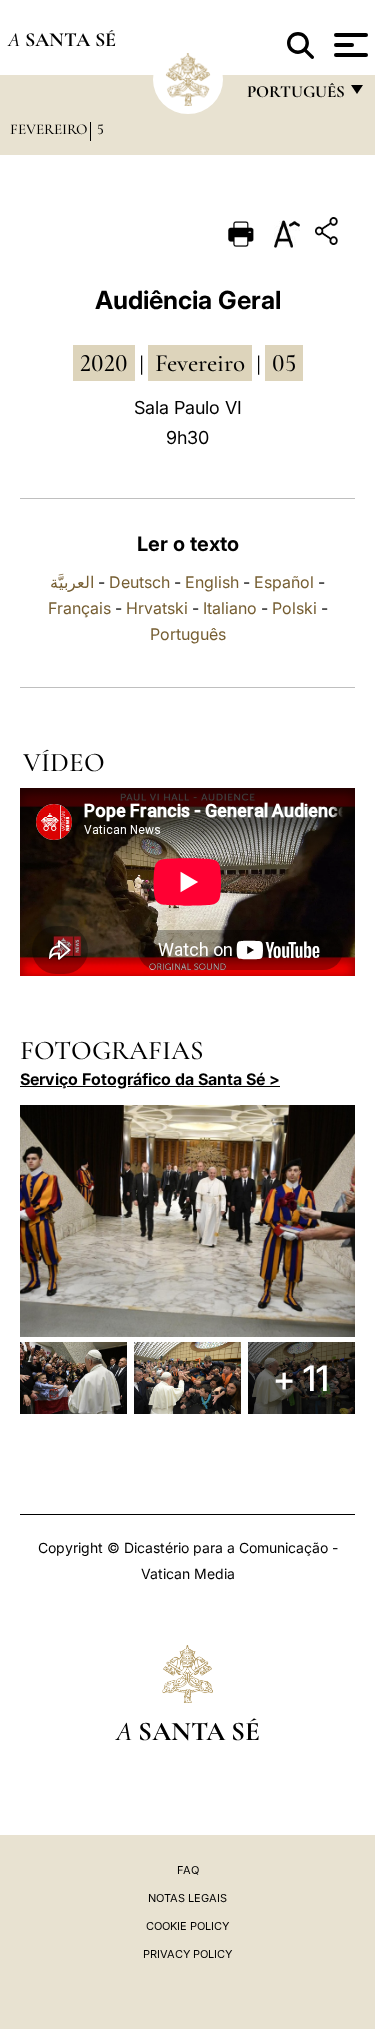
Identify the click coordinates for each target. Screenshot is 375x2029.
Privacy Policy (187, 1954)
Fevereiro (48, 129)
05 (284, 363)
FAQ (188, 1870)
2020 (104, 363)
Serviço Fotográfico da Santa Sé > (150, 1079)
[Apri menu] (348, 45)
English (212, 582)
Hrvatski (157, 608)
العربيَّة (72, 582)
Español (284, 582)
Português (188, 634)
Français (79, 608)
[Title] (329, 234)
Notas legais (187, 1898)
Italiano (230, 608)
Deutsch (139, 582)
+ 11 (301, 1378)
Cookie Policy (187, 1926)
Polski (294, 608)
